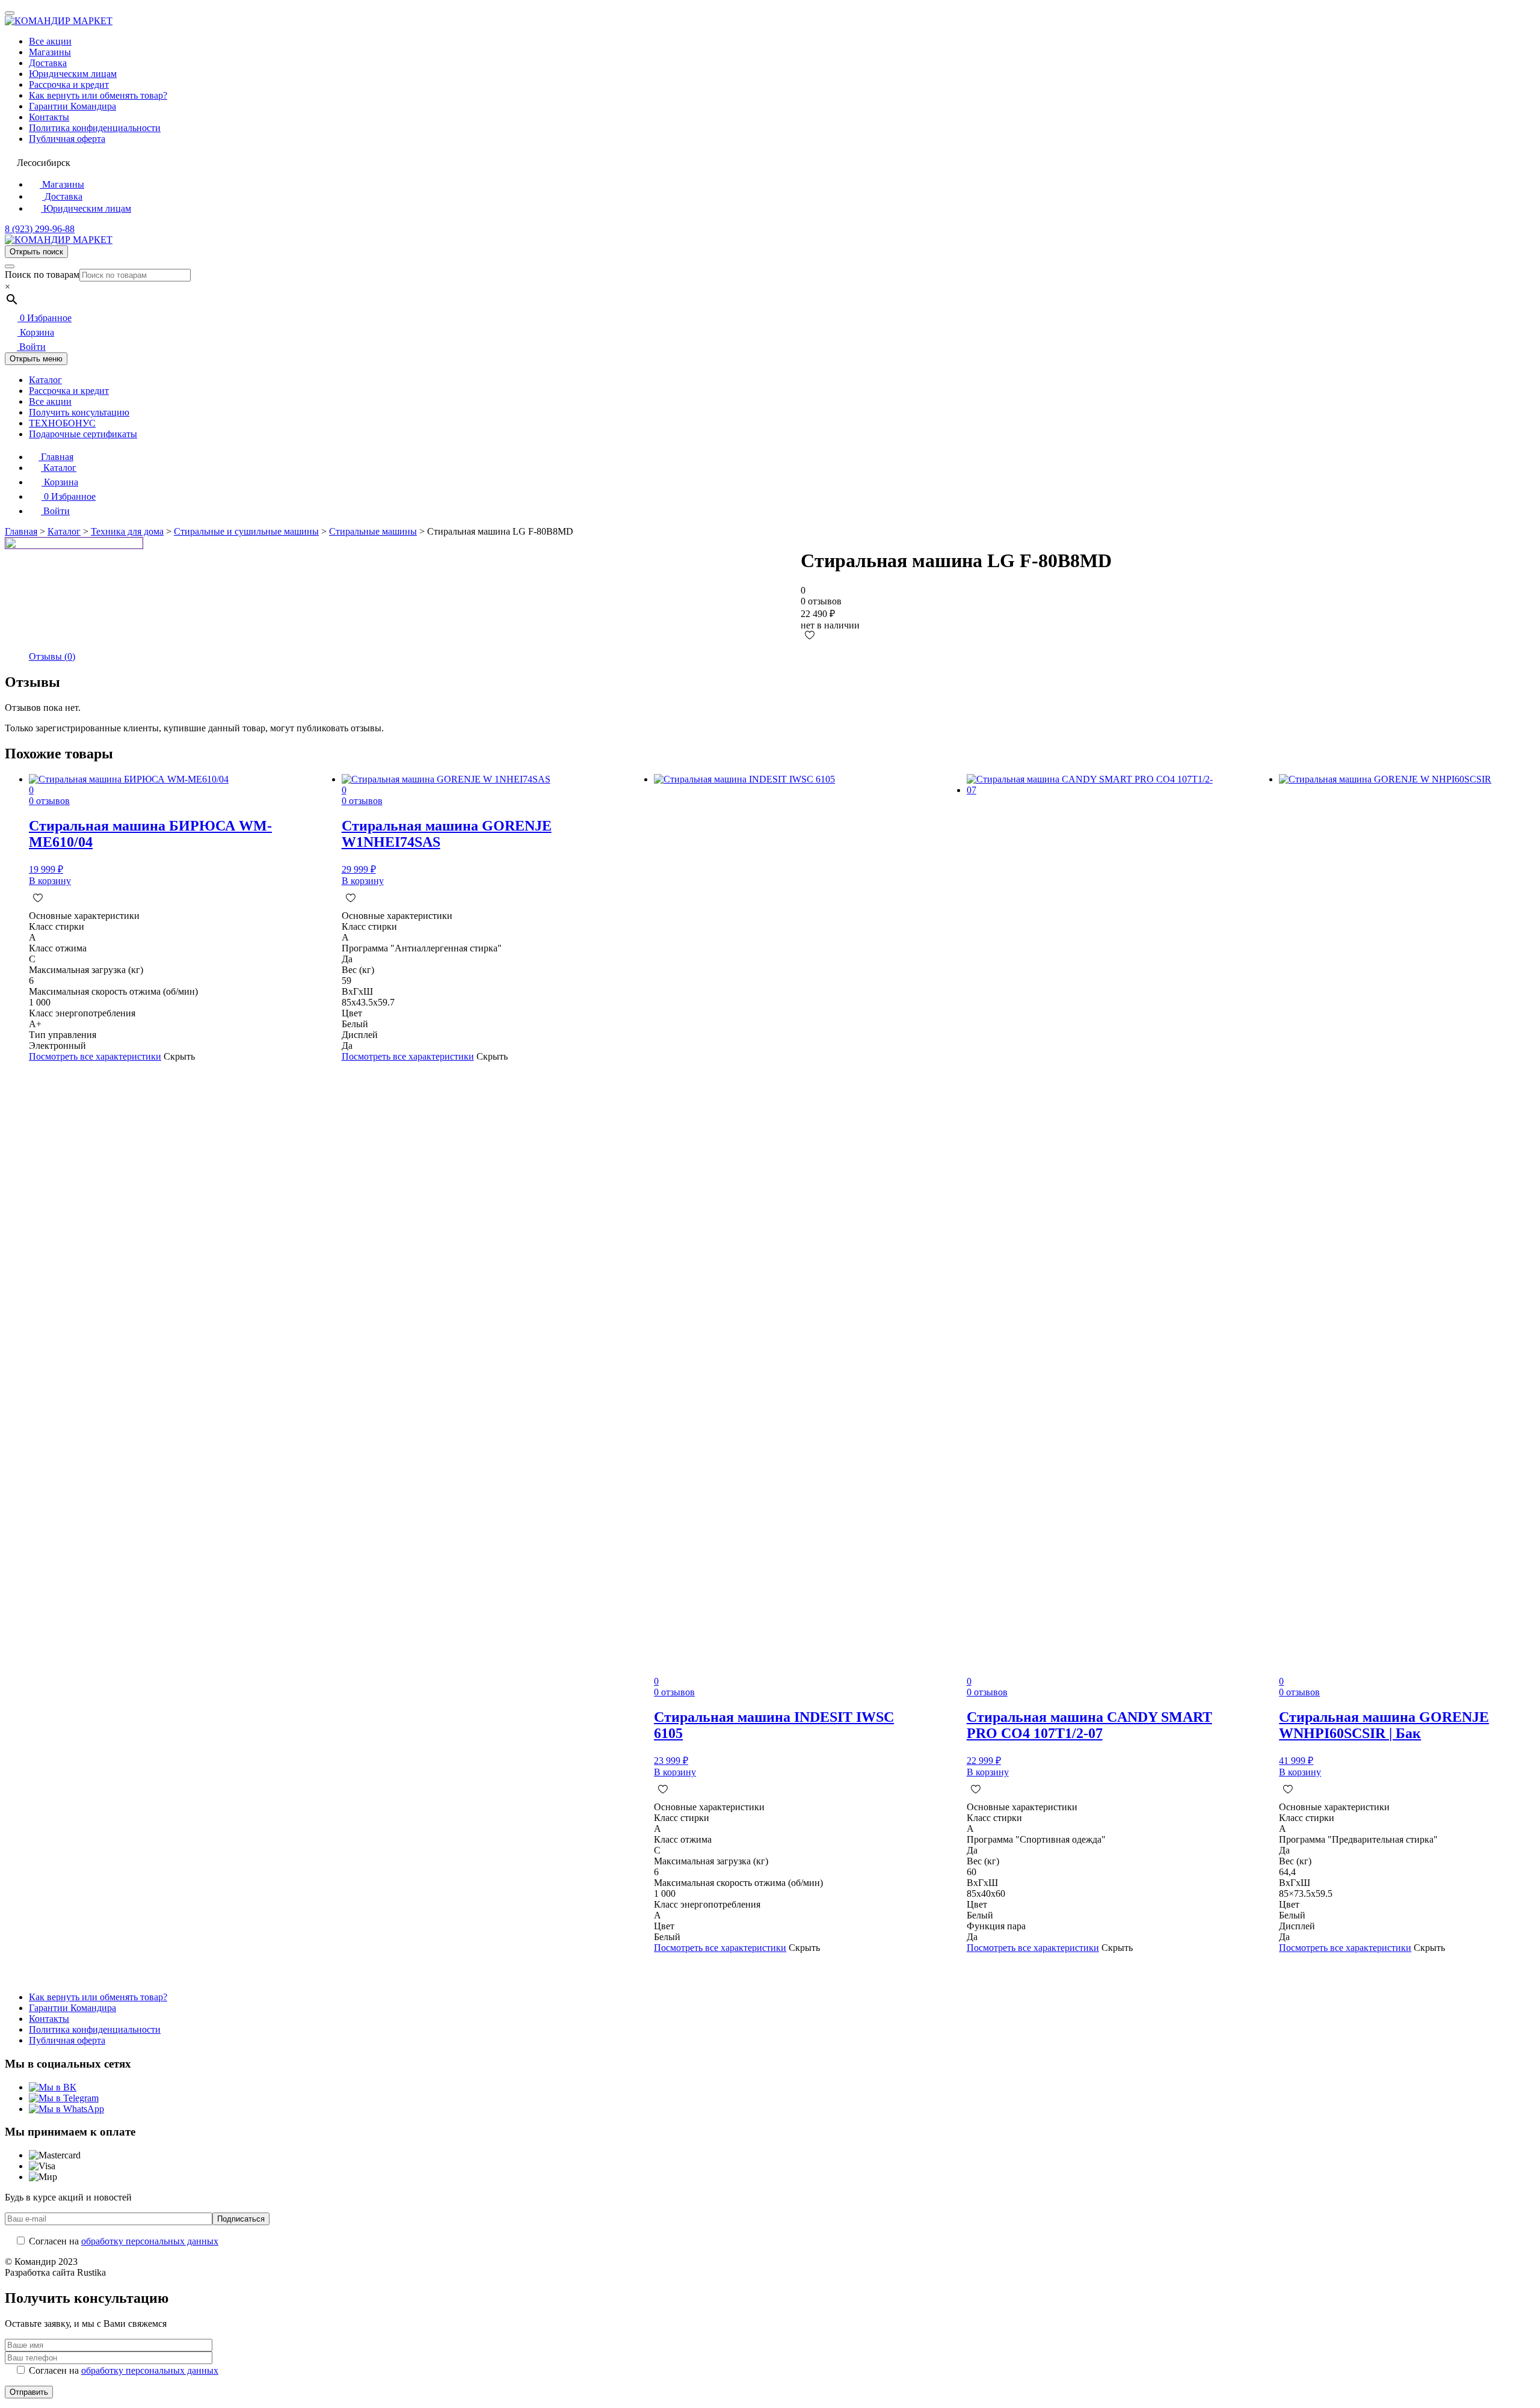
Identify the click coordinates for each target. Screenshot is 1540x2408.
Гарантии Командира (72, 106)
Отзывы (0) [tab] (52, 656)
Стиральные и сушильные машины (246, 531)
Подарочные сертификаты (83, 434)
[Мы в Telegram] (64, 2098)
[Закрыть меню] (10, 13)
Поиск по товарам (42, 275)
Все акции (50, 41)
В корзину (50, 881)
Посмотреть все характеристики (95, 1056)
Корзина (36, 332)
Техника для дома (127, 531)
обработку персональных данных (150, 2241)
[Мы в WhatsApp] (66, 2109)
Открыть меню (36, 359)
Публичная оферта (67, 139)
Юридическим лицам (73, 74)
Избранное (46, 318)
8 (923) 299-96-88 (40, 229)
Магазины (50, 52)
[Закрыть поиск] (10, 266)
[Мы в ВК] (53, 2087)
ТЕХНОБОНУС (62, 423)
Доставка (48, 63)
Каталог (45, 380)
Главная (56, 457)
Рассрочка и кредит (69, 84)
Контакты (49, 117)
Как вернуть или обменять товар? (98, 95)
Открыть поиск (36, 252)
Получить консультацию (79, 412)
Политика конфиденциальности (95, 128)
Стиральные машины (373, 531)
